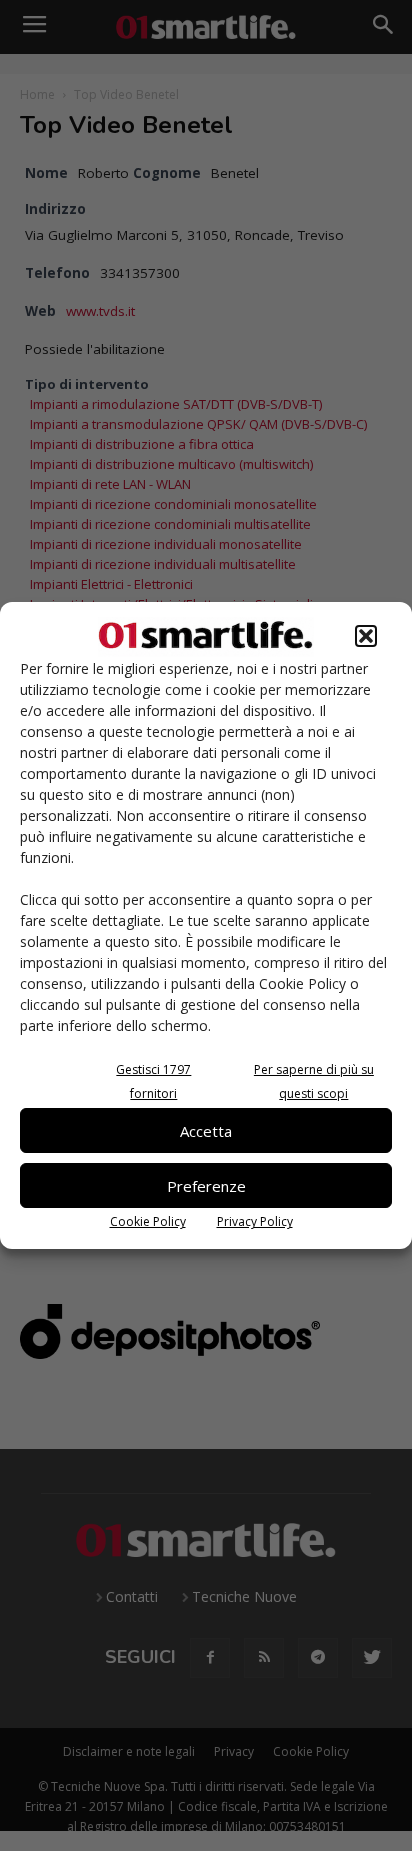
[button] (366, 636)
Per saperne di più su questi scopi (314, 1081)
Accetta (206, 1131)
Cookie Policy (148, 1221)
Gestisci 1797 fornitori (153, 1081)
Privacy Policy (255, 1221)
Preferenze (206, 1186)
